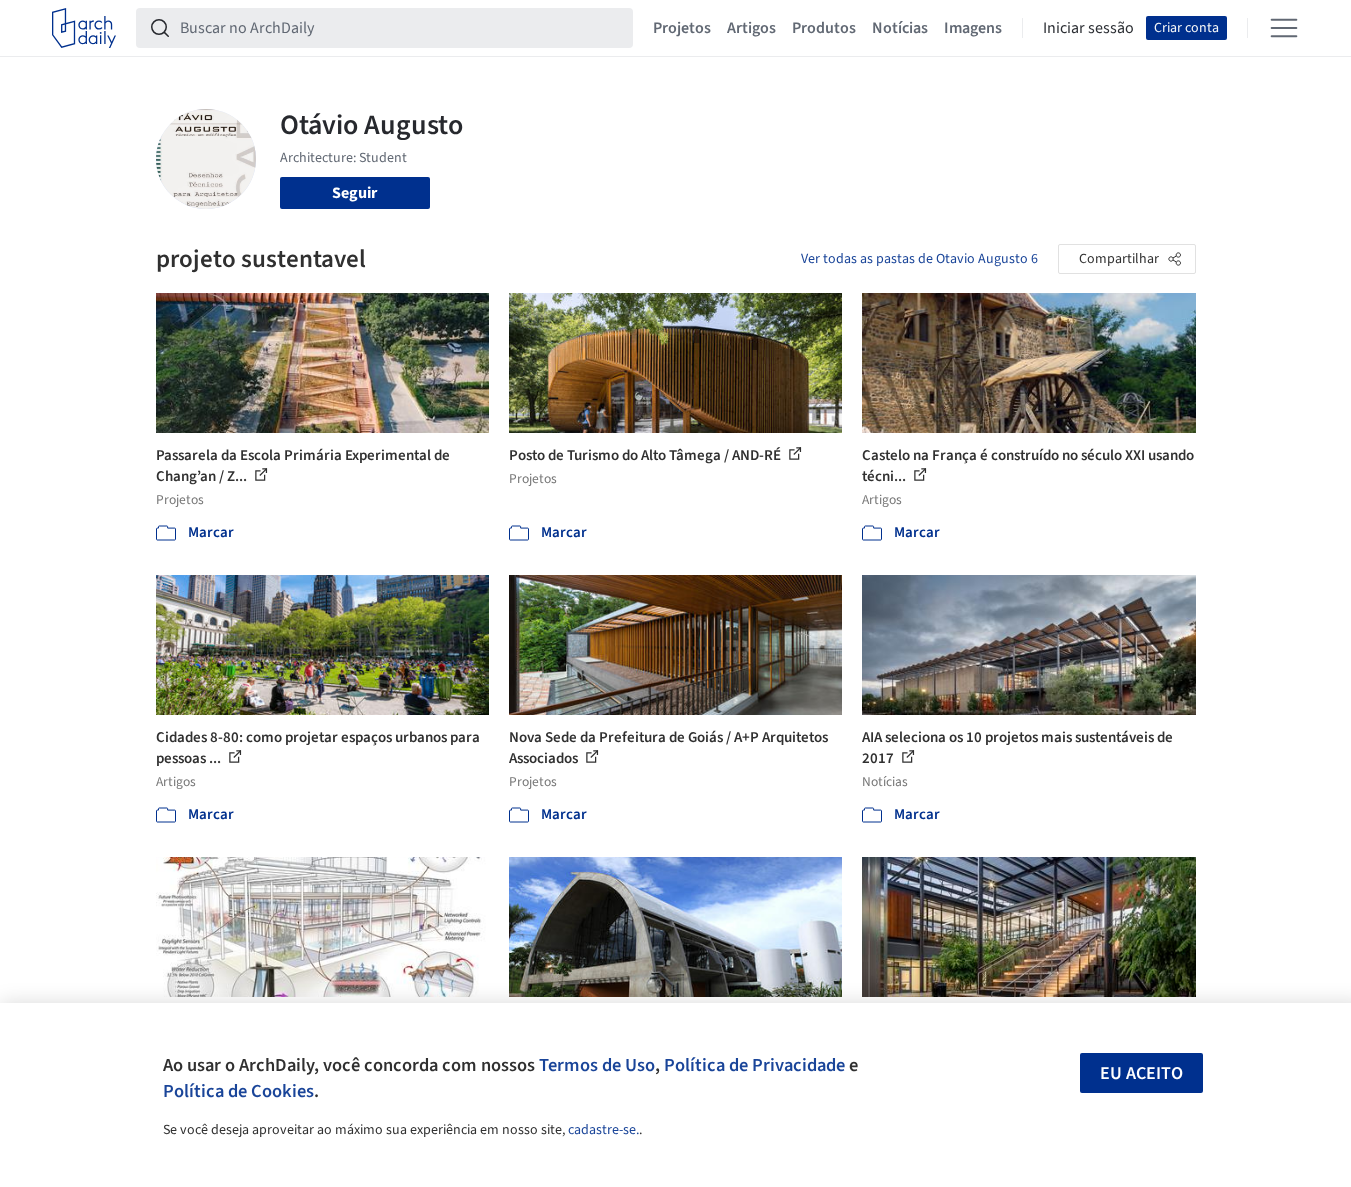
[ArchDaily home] (84, 28)
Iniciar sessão (1088, 28)
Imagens (973, 28)
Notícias (900, 28)
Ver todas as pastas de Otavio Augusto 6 (919, 259)
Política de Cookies (238, 1091)
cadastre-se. (603, 1130)
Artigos (751, 28)
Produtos (824, 28)
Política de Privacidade (754, 1065)
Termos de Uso (597, 1065)
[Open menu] (1284, 28)
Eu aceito (1141, 1073)
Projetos (682, 28)
